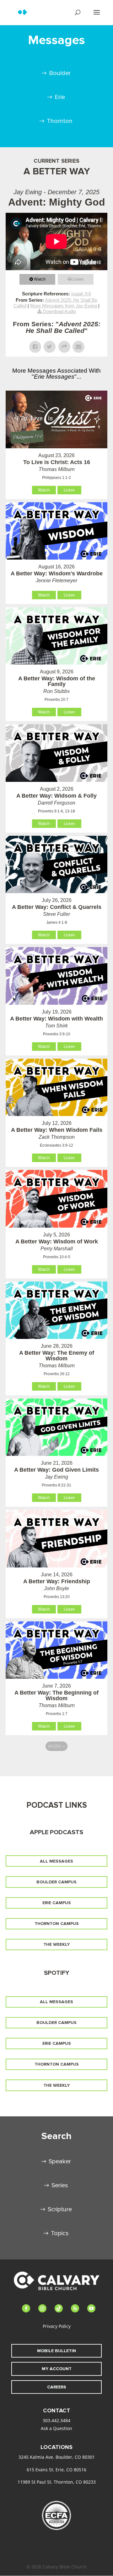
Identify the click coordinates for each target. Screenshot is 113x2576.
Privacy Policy (57, 2326)
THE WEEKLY (56, 1944)
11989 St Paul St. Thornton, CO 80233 (57, 2482)
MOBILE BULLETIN (56, 2351)
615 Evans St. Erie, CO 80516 (56, 2470)
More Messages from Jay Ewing (64, 306)
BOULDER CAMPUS (56, 1882)
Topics (60, 2233)
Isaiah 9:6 (81, 294)
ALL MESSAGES (56, 1861)
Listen (78, 279)
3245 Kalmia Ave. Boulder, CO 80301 (57, 2457)
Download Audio (59, 311)
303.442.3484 (56, 2420)
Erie (60, 97)
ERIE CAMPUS (57, 1903)
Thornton (60, 121)
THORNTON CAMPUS (57, 1924)
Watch (40, 279)
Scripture (60, 2209)
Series (60, 2185)
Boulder (60, 73)
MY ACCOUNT (57, 2369)
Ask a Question (56, 2428)
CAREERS (57, 2387)
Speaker (60, 2161)
